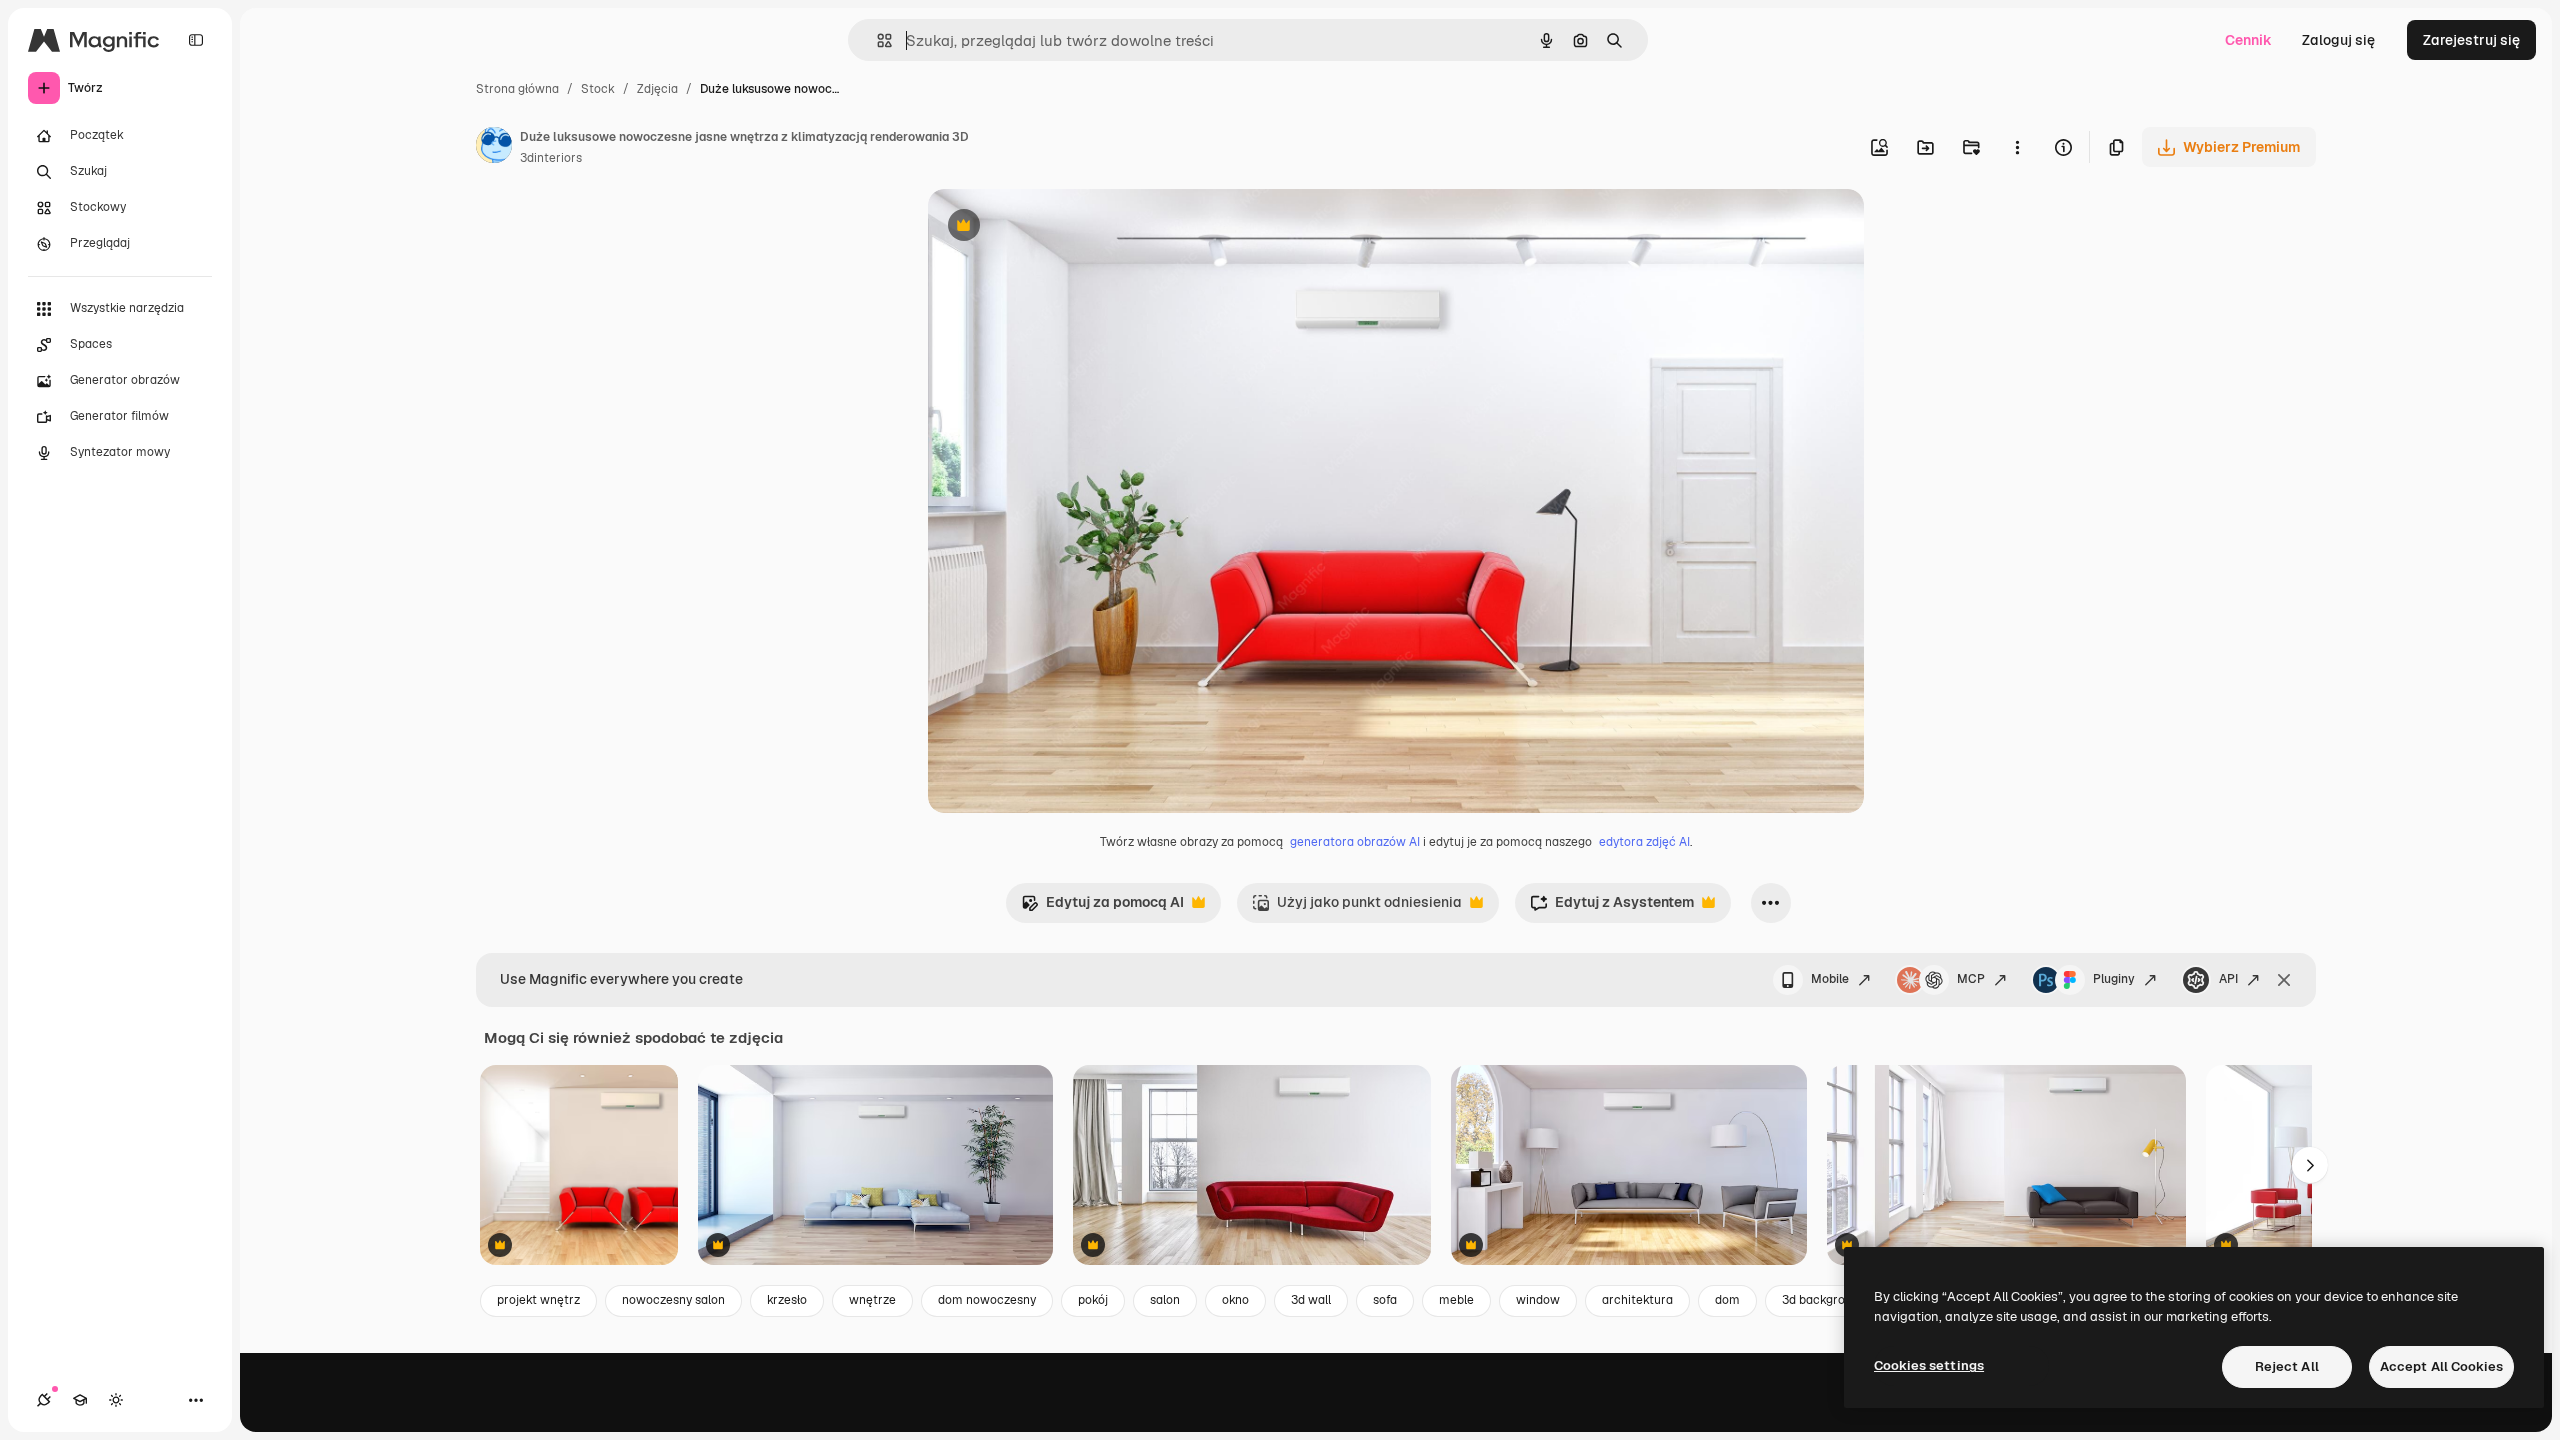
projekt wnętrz (538, 1300)
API (2228, 979)
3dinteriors (551, 158)
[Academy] (80, 1400)
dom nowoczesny (987, 1300)
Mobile (1830, 979)
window (1538, 1300)
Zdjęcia (657, 89)
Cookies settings (1929, 1365)
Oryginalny (1066, 227)
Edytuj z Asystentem (1612, 907)
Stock (598, 89)
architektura (1637, 1300)
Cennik (2248, 40)
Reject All (2287, 1366)
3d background (1824, 1300)
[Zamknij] (2284, 980)
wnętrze (872, 1300)
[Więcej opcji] (2017, 147)
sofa (1385, 1300)
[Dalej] (2310, 1165)
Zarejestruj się (2471, 40)
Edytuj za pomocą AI (1102, 907)
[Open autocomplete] (876, 40)
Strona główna (517, 89)
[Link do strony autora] (494, 148)
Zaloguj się (2338, 40)
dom (1727, 1300)
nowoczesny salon (673, 1300)
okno (1235, 1300)
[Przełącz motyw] (116, 1400)
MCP (1971, 979)
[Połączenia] (44, 1400)
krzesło (787, 1300)
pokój (1093, 1300)
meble (1456, 1300)
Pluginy (2114, 979)
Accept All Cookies (2441, 1366)
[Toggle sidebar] (196, 40)
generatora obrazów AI (1355, 842)
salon (1165, 1300)
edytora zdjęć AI (1644, 842)
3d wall (1311, 1300)
